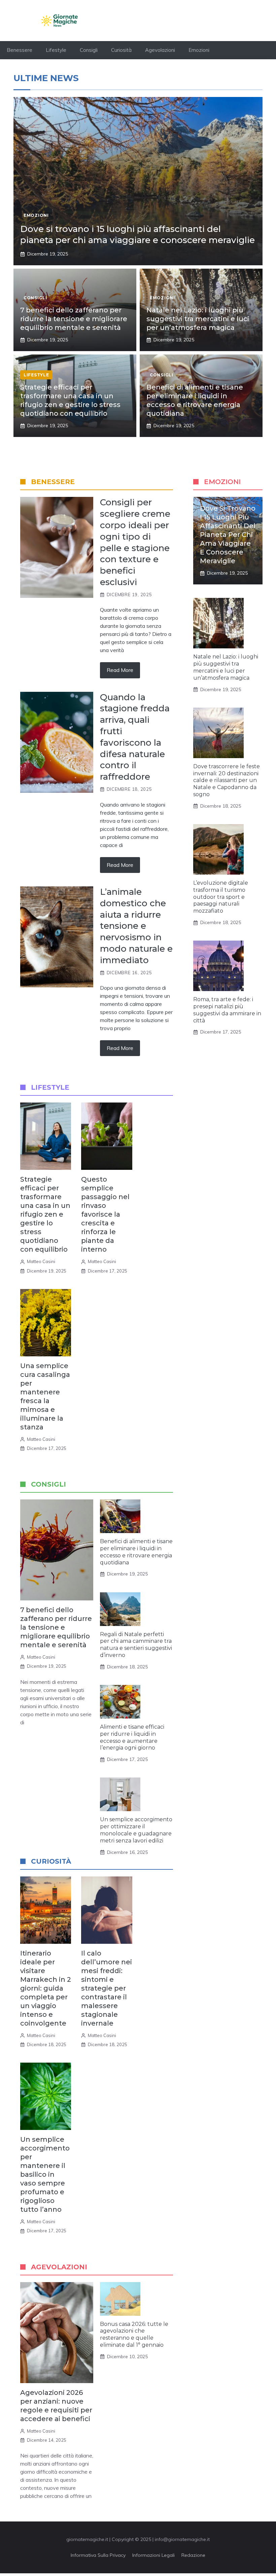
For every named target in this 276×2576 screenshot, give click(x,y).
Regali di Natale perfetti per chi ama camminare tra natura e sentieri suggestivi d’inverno (136, 1645)
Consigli (89, 50)
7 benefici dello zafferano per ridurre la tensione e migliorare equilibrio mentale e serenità (74, 319)
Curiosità (121, 50)
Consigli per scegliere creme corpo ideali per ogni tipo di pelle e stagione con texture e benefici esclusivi (135, 542)
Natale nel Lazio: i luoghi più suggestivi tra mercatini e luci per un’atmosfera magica (198, 319)
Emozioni (199, 50)
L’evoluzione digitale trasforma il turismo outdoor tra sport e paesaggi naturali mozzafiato (221, 897)
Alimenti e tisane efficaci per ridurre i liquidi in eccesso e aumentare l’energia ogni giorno (132, 1737)
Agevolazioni (160, 50)
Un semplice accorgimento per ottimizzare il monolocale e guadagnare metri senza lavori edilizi (136, 1830)
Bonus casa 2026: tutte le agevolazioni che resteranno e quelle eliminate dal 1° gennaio (134, 2334)
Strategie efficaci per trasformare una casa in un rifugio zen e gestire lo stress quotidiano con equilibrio (45, 1214)
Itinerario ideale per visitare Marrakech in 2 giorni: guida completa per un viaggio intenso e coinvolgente (46, 1988)
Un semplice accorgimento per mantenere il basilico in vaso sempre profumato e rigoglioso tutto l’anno (45, 2174)
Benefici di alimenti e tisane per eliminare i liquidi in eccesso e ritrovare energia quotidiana (136, 1552)
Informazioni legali (153, 2555)
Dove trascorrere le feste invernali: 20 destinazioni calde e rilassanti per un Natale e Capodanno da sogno (227, 780)
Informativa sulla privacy (98, 2555)
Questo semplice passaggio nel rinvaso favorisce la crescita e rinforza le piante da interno (105, 1214)
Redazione (193, 2555)
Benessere (20, 50)
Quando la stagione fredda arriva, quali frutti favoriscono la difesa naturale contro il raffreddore (135, 737)
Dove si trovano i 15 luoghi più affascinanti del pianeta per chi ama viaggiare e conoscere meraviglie (137, 235)
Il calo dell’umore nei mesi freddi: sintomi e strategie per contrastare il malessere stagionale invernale (107, 1988)
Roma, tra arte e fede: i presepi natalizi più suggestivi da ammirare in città (227, 1010)
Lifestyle (56, 50)
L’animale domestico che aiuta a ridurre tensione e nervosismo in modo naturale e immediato (136, 926)
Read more (120, 670)
